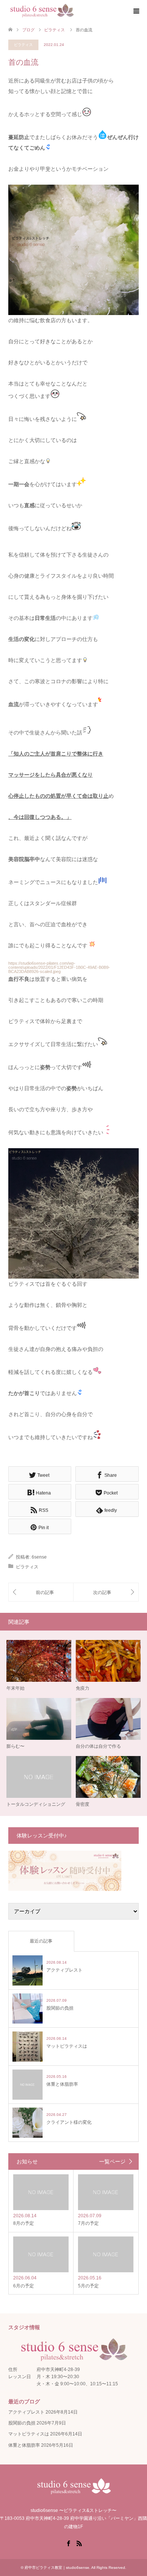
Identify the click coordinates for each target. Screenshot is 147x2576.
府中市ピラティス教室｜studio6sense (57, 2568)
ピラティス (23, 45)
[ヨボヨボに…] (106, 1592)
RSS (79, 2543)
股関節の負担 (22, 2423)
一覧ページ (112, 2161)
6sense (39, 1557)
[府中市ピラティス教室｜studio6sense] (42, 11)
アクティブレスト (26, 2412)
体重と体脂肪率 (24, 2445)
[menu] (136, 11)
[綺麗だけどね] (41, 1592)
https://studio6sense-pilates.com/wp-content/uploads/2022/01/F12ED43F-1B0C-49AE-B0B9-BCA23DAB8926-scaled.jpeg (59, 967)
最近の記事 (41, 1941)
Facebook (68, 2543)
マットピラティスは (29, 2434)
